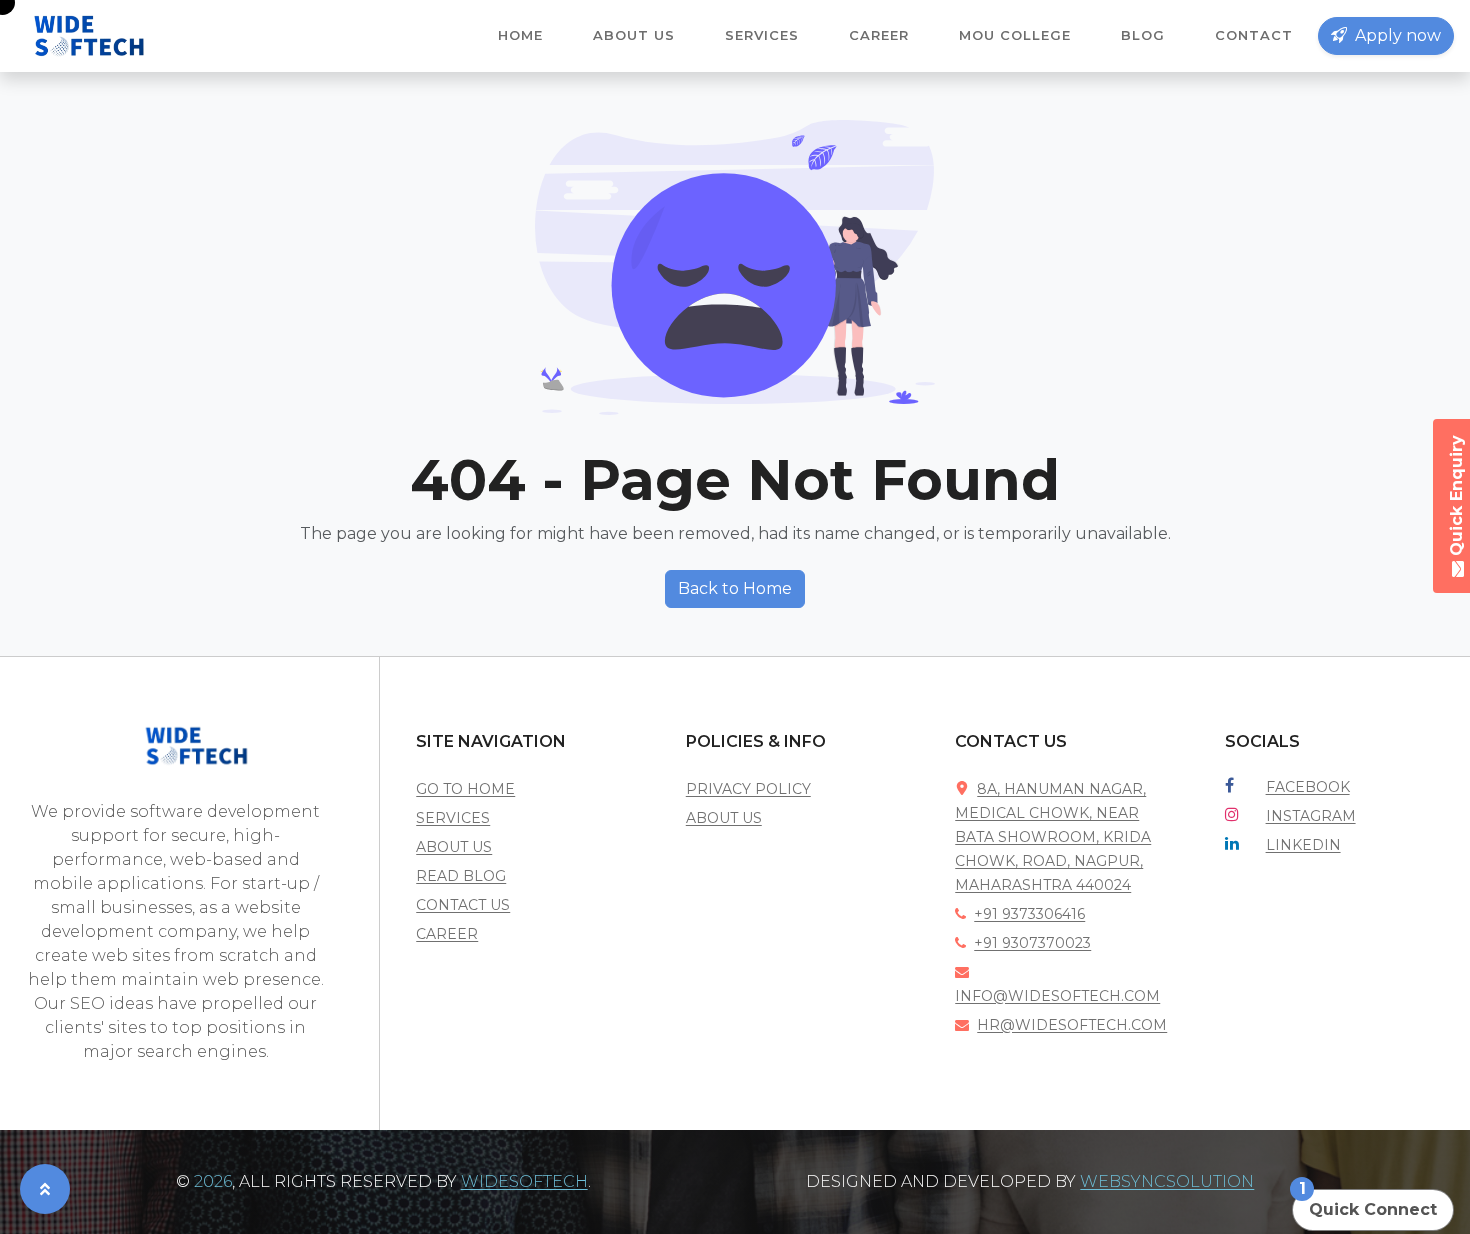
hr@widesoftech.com (1072, 1025)
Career (879, 35)
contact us (463, 905)
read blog (461, 876)
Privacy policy (748, 789)
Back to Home (735, 588)
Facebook (1308, 787)
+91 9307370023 (1032, 943)
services (453, 818)
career (447, 934)
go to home (465, 789)
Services (762, 35)
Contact (1254, 35)
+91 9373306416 (1029, 914)
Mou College (1015, 35)
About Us (724, 818)
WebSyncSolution (1167, 1181)
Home (520, 35)
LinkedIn (1303, 845)
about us (454, 847)
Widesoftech (524, 1181)
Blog (1143, 35)
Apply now (1396, 35)
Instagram (1311, 816)
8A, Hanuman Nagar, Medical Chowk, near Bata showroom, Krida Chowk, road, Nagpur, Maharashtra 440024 (1053, 837)
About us (634, 35)
